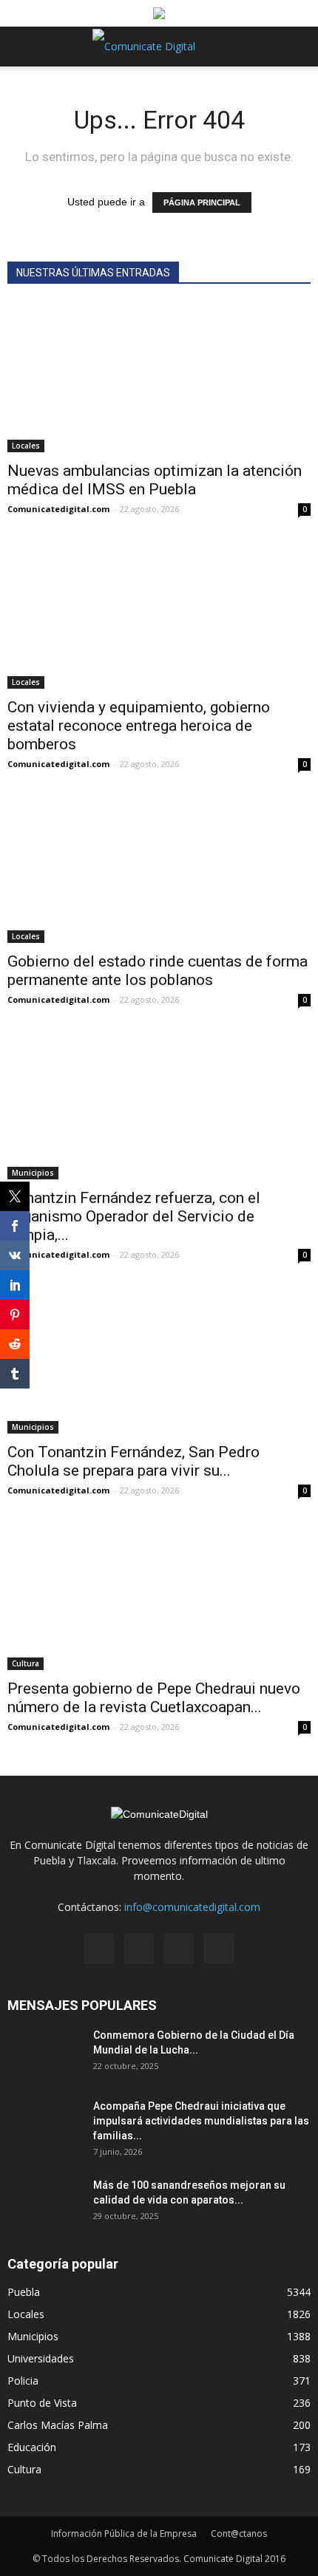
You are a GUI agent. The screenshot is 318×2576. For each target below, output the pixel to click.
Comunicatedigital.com (58, 509)
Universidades (41, 2358)
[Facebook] (99, 1949)
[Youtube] (219, 1949)
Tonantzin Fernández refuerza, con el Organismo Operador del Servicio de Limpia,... (134, 1216)
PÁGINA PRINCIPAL (202, 202)
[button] (297, 47)
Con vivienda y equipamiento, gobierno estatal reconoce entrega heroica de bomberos (139, 726)
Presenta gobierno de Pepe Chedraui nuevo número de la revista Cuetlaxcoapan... (154, 1698)
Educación (32, 2447)
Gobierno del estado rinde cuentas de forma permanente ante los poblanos (158, 971)
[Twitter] (179, 1949)
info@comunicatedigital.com (192, 1907)
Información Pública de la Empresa (124, 2534)
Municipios (33, 1173)
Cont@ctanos (239, 2534)
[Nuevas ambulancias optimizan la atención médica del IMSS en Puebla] (159, 378)
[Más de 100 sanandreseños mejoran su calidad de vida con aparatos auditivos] (44, 2204)
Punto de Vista (42, 2403)
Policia (23, 2381)
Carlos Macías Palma (58, 2425)
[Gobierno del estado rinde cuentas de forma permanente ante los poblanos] (159, 868)
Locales (26, 446)
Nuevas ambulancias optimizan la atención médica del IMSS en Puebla (155, 480)
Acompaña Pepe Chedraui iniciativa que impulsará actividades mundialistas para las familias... (201, 2121)
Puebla (24, 2292)
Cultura (26, 1663)
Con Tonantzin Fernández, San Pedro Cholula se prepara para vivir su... (133, 1461)
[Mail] (139, 1949)
